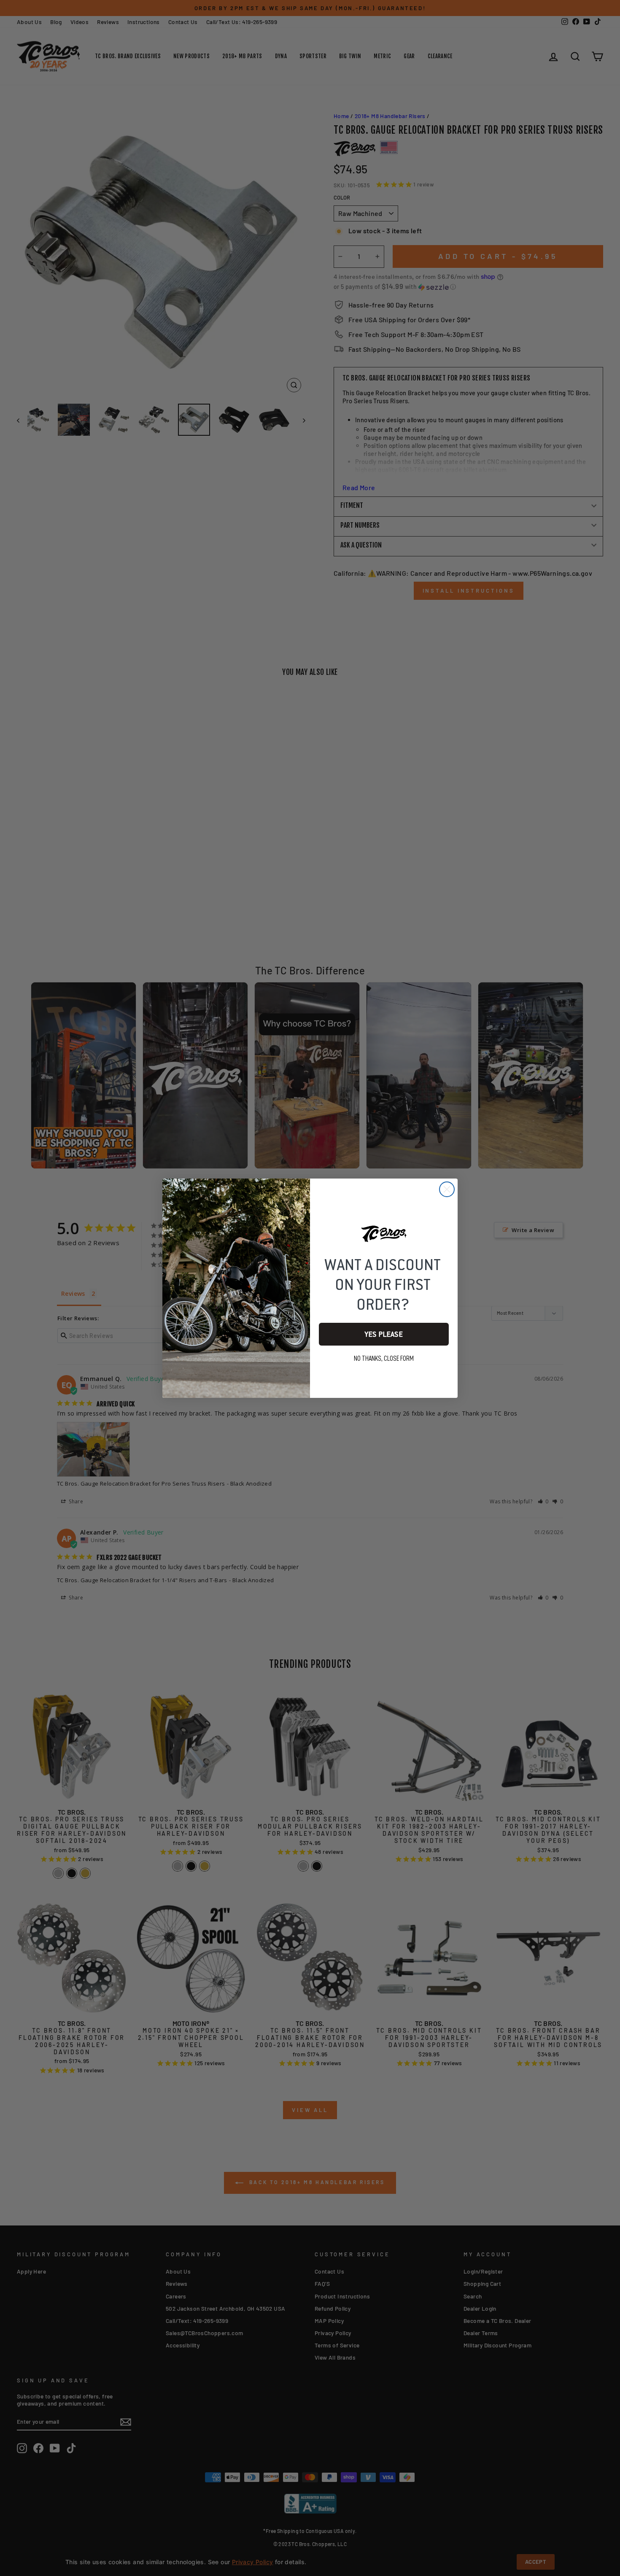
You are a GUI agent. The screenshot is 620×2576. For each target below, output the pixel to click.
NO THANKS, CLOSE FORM (384, 1359)
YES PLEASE (384, 1334)
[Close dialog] (447, 1189)
